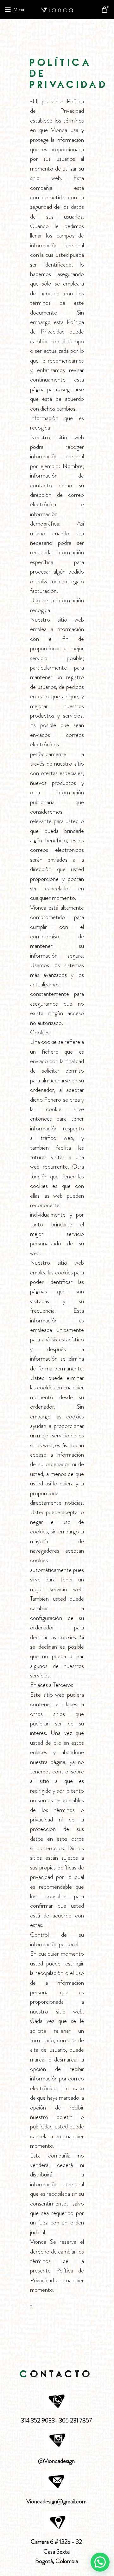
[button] (100, 2562)
